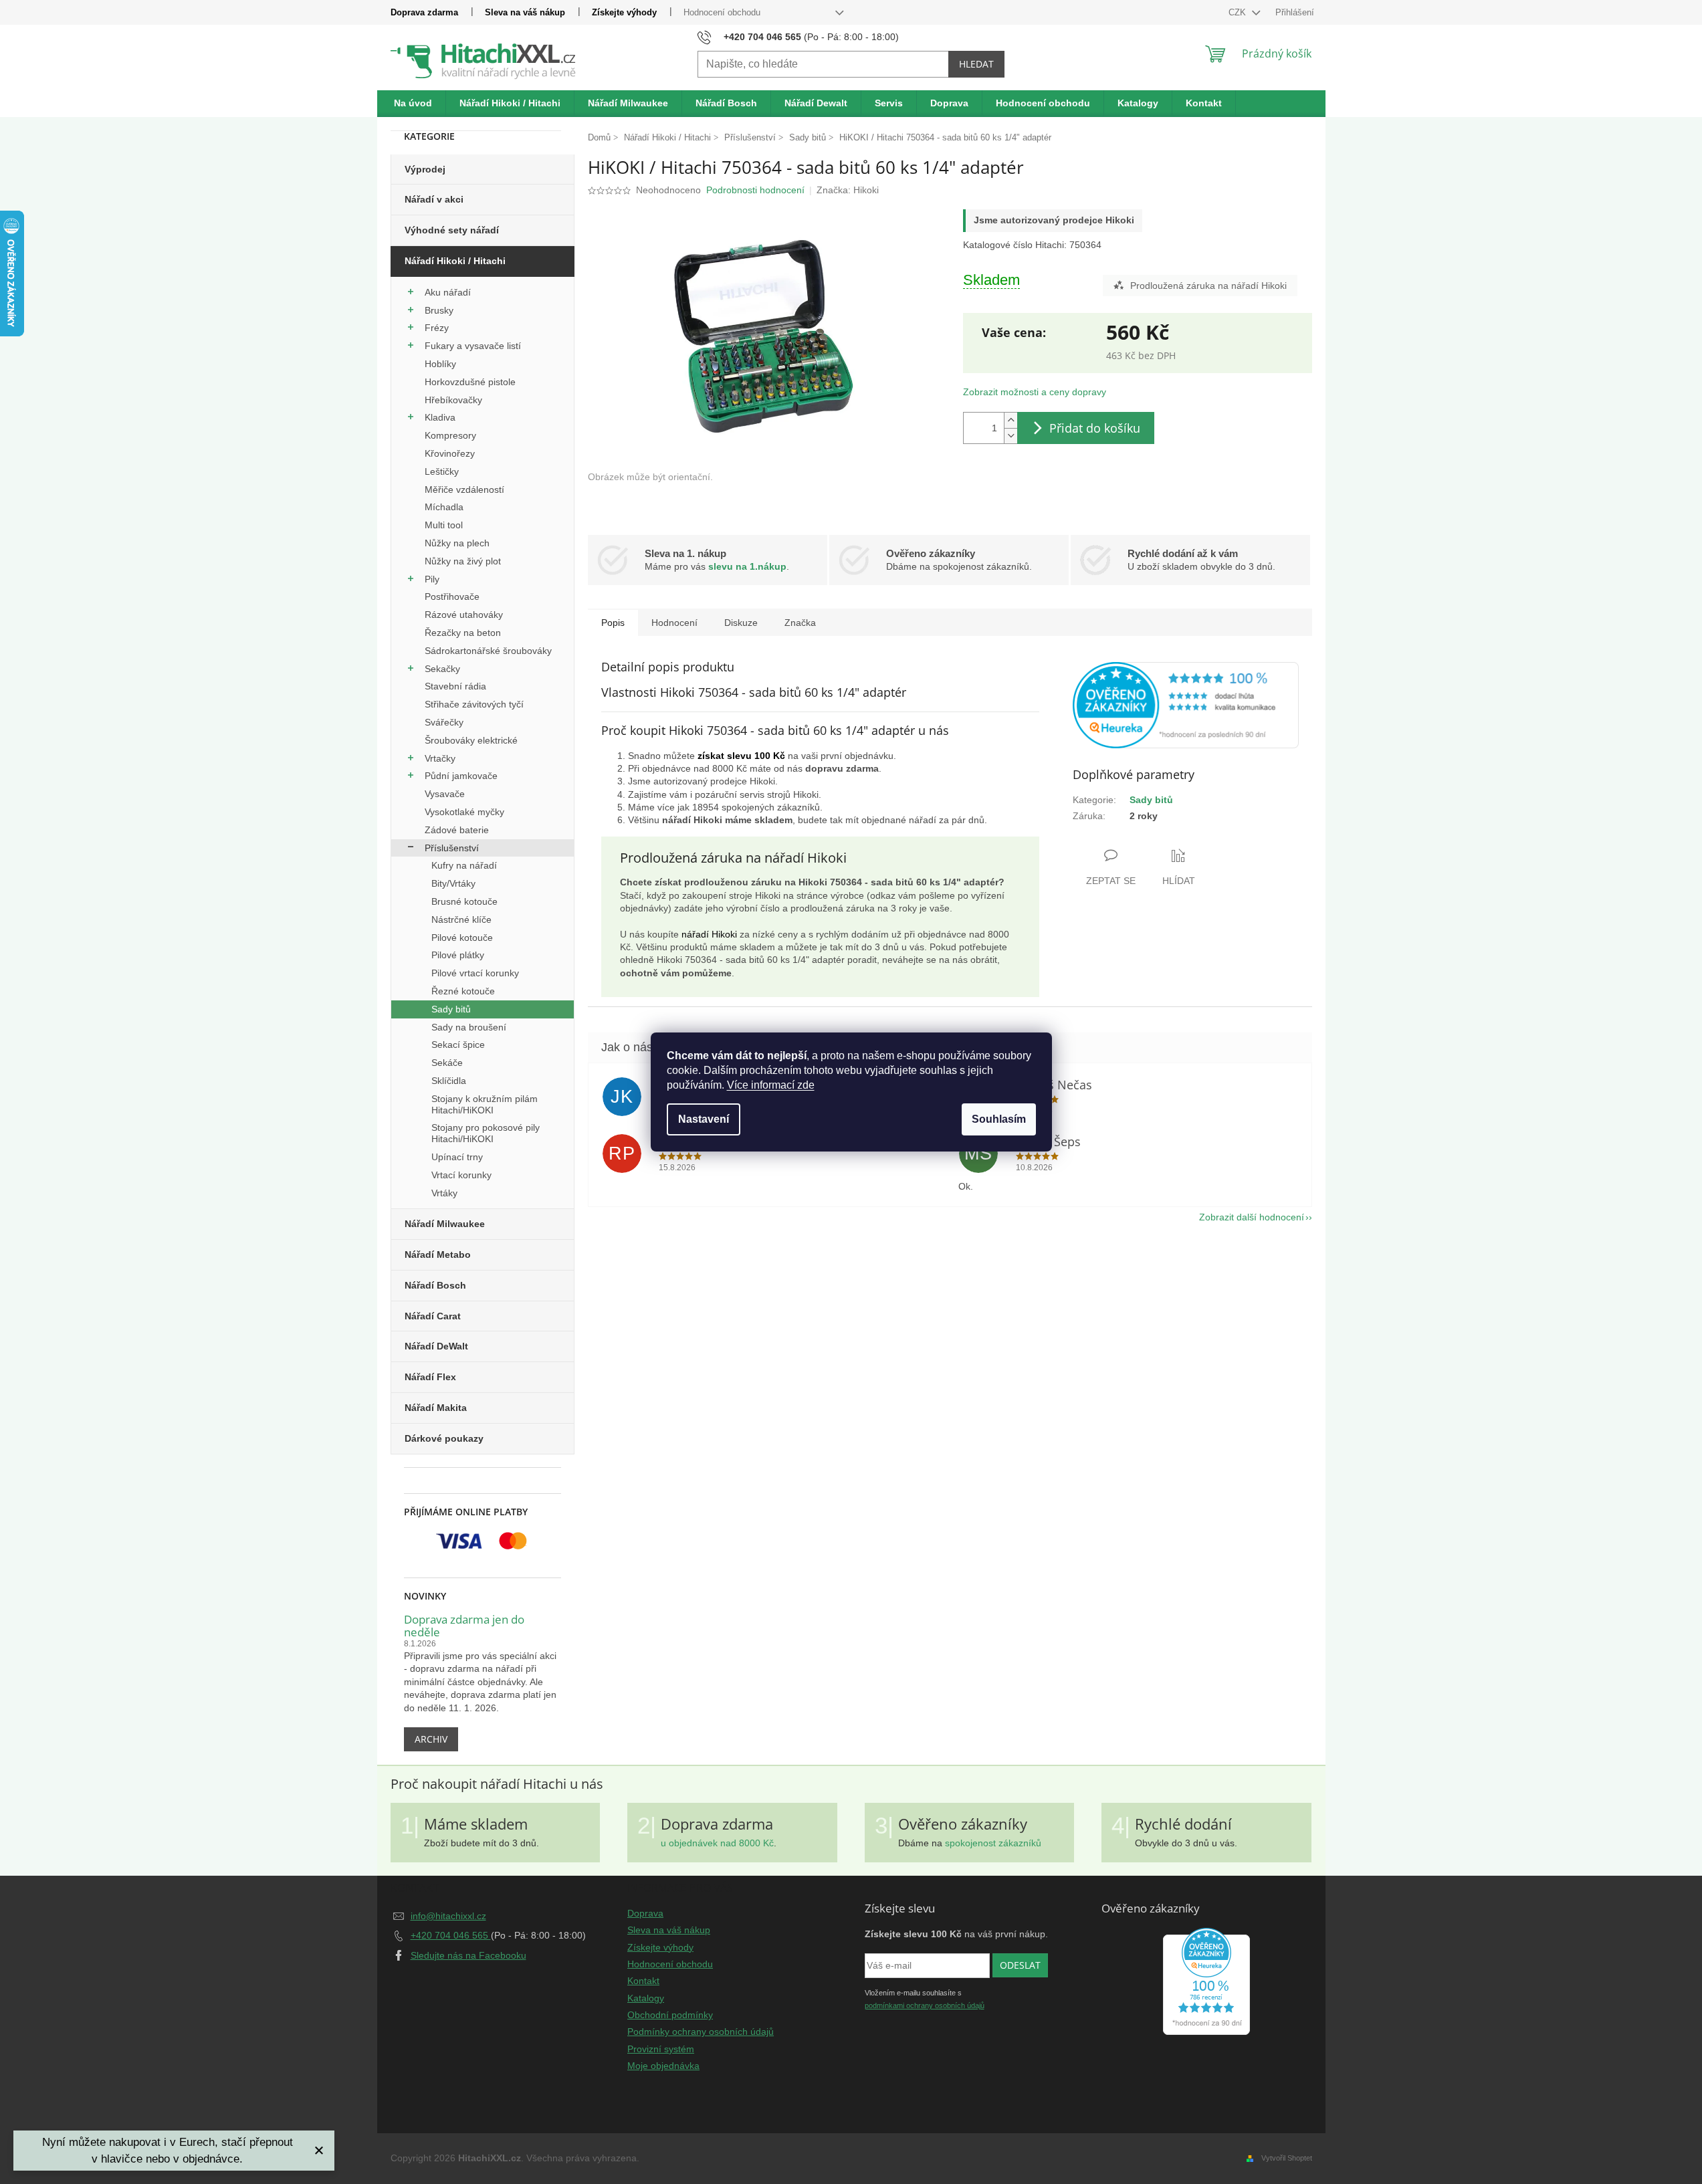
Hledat (976, 64)
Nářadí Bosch (435, 1285)
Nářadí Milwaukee (445, 1224)
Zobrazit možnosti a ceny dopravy (1035, 392)
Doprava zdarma (424, 12)
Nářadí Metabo (438, 1254)
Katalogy (646, 1998)
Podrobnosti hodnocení (755, 190)
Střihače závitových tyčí (474, 704)
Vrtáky (444, 1193)
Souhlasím (999, 1119)
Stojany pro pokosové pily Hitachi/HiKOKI (486, 1133)
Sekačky (442, 669)
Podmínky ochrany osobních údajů (701, 2032)
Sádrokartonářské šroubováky (488, 651)
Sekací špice (458, 1045)
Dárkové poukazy (444, 1438)
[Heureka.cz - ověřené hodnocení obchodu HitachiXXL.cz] (1186, 705)
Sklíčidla (449, 1081)
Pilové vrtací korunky (475, 973)
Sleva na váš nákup (525, 12)
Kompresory (450, 435)
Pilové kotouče (462, 938)
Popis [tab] (613, 623)
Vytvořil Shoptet (1287, 2158)
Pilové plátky (458, 955)
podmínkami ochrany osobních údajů (925, 2005)
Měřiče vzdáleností (464, 489)
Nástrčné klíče (461, 919)
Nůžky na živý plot (463, 561)
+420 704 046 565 (451, 1935)
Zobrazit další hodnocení (1252, 1217)
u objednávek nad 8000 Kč (717, 1843)
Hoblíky (440, 364)
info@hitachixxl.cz (448, 1916)
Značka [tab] (800, 623)
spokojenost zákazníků (993, 1843)
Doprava (645, 1913)
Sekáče (447, 1063)
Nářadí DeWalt (436, 1346)
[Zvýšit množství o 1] (1010, 420)
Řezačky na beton (463, 633)
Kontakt (643, 1981)
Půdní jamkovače (461, 776)
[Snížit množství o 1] (1010, 436)
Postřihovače (452, 596)
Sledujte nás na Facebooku (468, 1955)
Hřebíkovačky (453, 400)
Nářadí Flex (430, 1377)
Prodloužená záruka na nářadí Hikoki (1208, 286)
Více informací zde (771, 1085)
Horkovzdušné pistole (470, 382)
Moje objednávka (663, 2066)
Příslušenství (452, 848)
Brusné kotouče (464, 901)
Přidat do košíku (1095, 428)
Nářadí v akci (434, 199)
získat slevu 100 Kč (741, 756)
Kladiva (440, 417)
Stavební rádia (455, 686)
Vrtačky (440, 758)
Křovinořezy (450, 453)
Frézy (437, 328)
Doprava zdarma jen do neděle (464, 1626)
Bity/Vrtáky (453, 883)
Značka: (848, 190)
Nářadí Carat (433, 1316)
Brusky (439, 310)
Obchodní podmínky (670, 2015)
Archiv (431, 1739)
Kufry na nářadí (464, 865)
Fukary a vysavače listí (473, 346)
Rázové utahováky (464, 615)
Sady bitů (451, 1009)
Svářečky (444, 722)
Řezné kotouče (463, 991)
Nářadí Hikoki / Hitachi (455, 261)
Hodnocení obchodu (722, 12)
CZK (1239, 12)
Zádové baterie (457, 830)
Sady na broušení (469, 1027)
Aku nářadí (448, 292)
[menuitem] (413, 104)
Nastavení (704, 1119)
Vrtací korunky (461, 1175)
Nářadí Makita (436, 1408)
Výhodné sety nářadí (452, 230)
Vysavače (445, 794)
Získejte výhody (624, 12)
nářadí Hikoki (709, 934)
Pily (432, 579)
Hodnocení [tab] (674, 623)
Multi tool (444, 525)
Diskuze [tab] (741, 623)
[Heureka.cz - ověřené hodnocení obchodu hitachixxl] (1206, 1981)
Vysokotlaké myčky (464, 812)
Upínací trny (457, 1157)
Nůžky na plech (457, 543)
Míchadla (444, 507)
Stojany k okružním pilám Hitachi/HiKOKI (485, 1104)
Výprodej (425, 169)
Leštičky (442, 471)
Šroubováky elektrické (471, 740)
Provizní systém (661, 2049)
